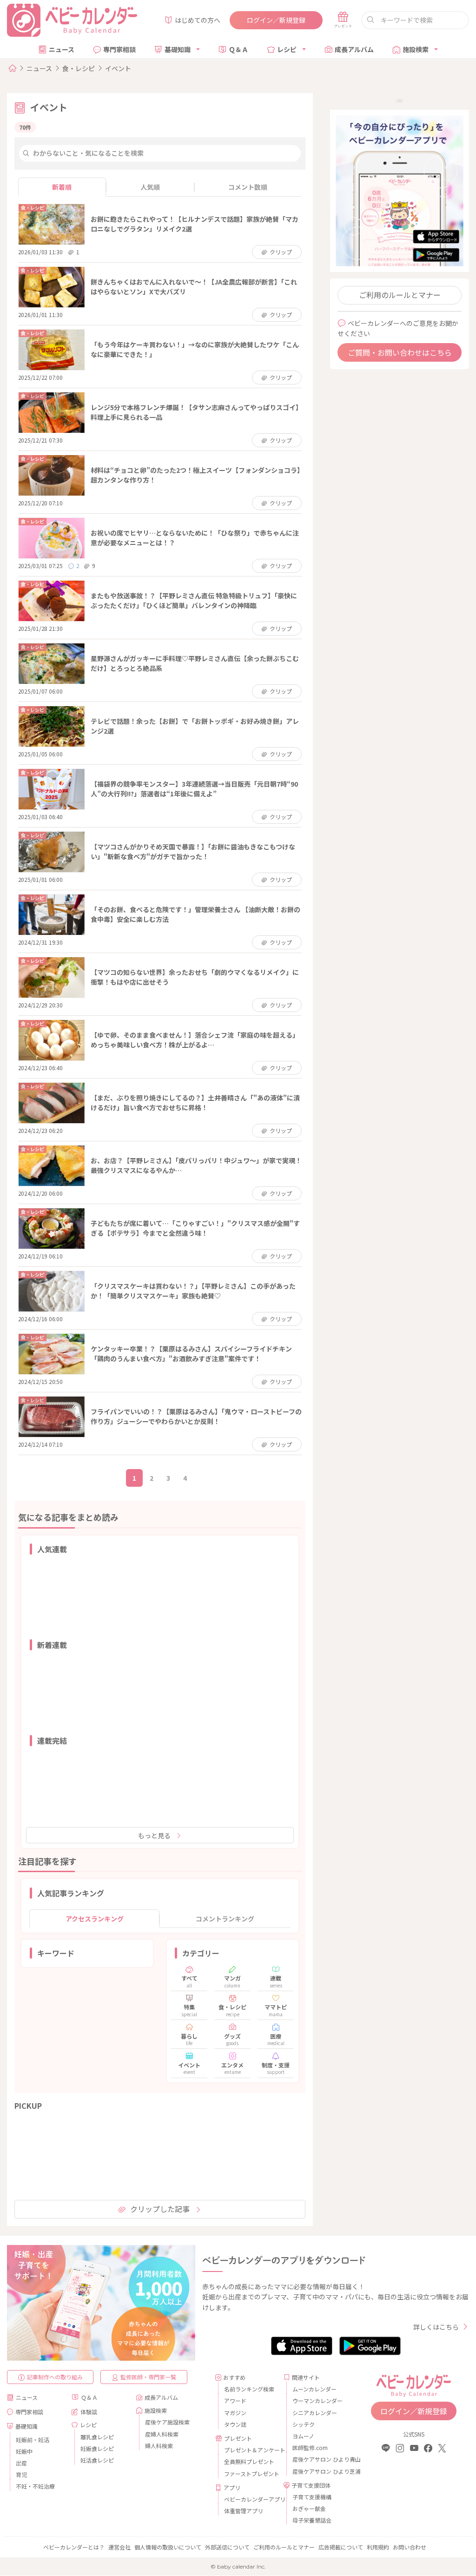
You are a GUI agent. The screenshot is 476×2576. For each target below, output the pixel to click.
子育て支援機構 (312, 2497)
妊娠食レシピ (97, 2448)
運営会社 (119, 2547)
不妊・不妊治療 (35, 2486)
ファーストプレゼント (250, 2473)
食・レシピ (79, 68)
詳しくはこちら (436, 2327)
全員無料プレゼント (249, 2461)
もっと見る (154, 1835)
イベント (118, 68)
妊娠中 (24, 2451)
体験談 (89, 2412)
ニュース (62, 49)
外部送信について (227, 2547)
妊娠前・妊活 (33, 2440)
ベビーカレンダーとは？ (74, 2547)
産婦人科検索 (162, 2434)
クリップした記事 (160, 2209)
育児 (21, 2474)
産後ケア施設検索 (167, 2422)
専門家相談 (119, 49)
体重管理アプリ (244, 2511)
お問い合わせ (410, 2547)
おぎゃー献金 (309, 2508)
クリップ (281, 252)
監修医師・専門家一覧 (148, 2377)
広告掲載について (341, 2547)
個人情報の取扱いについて (168, 2547)
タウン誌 (235, 2424)
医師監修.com (310, 2447)
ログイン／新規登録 (276, 20)
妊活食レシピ (97, 2460)
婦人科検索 (159, 2446)
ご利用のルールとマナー (400, 295)
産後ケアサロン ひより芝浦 (319, 2471)
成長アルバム (354, 49)
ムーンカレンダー (314, 2389)
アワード (235, 2401)
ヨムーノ (303, 2436)
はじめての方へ (198, 20)
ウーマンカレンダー (317, 2401)
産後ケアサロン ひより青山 (319, 2459)
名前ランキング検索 (249, 2389)
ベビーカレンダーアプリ (250, 2499)
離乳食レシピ (97, 2437)
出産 (21, 2463)
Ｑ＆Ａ (238, 49)
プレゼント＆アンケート (250, 2450)
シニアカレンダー (315, 2413)
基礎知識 (178, 49)
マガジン (235, 2413)
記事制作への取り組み (55, 2377)
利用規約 (378, 2547)
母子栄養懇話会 (312, 2520)
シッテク (304, 2424)
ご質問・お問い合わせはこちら (400, 352)
